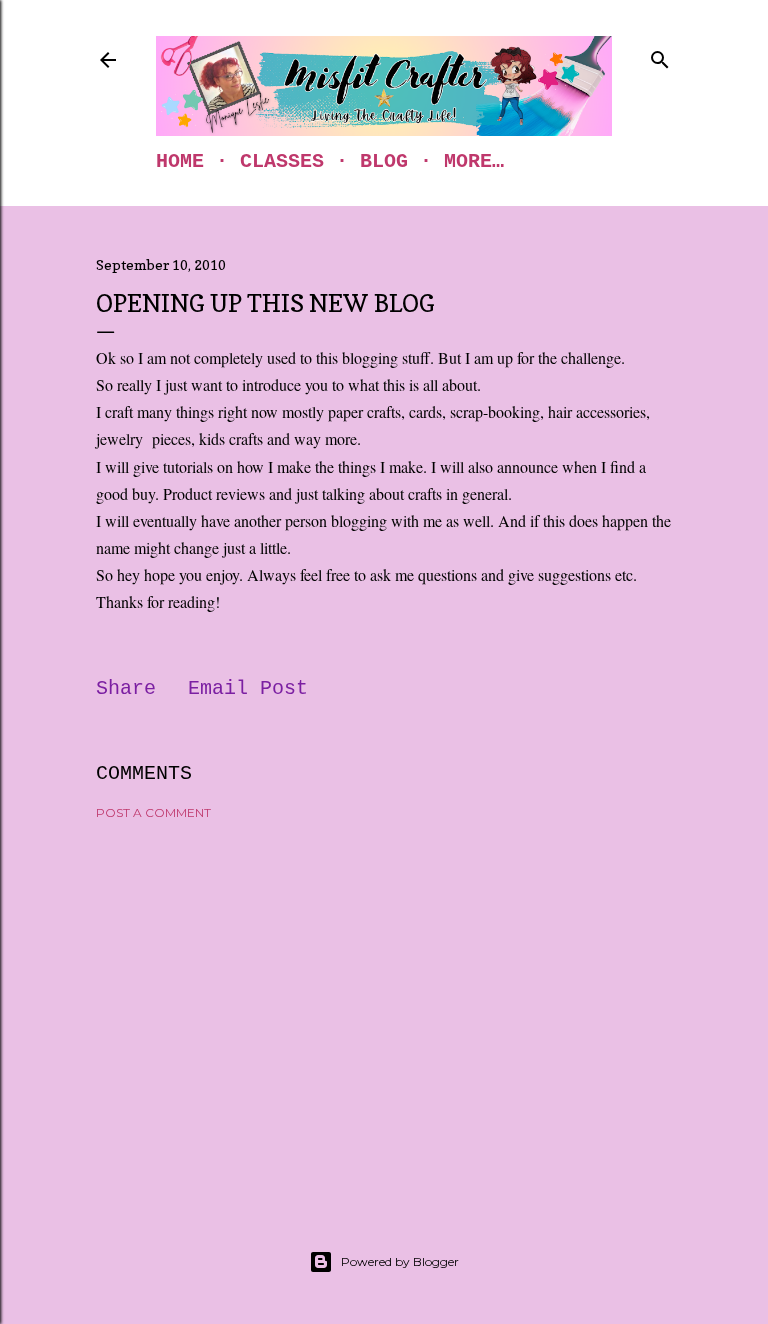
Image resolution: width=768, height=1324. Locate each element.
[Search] (660, 56)
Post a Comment (153, 812)
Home (180, 161)
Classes (282, 161)
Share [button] (126, 688)
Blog (384, 161)
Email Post (248, 688)
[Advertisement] (384, 1010)
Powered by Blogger (400, 1261)
